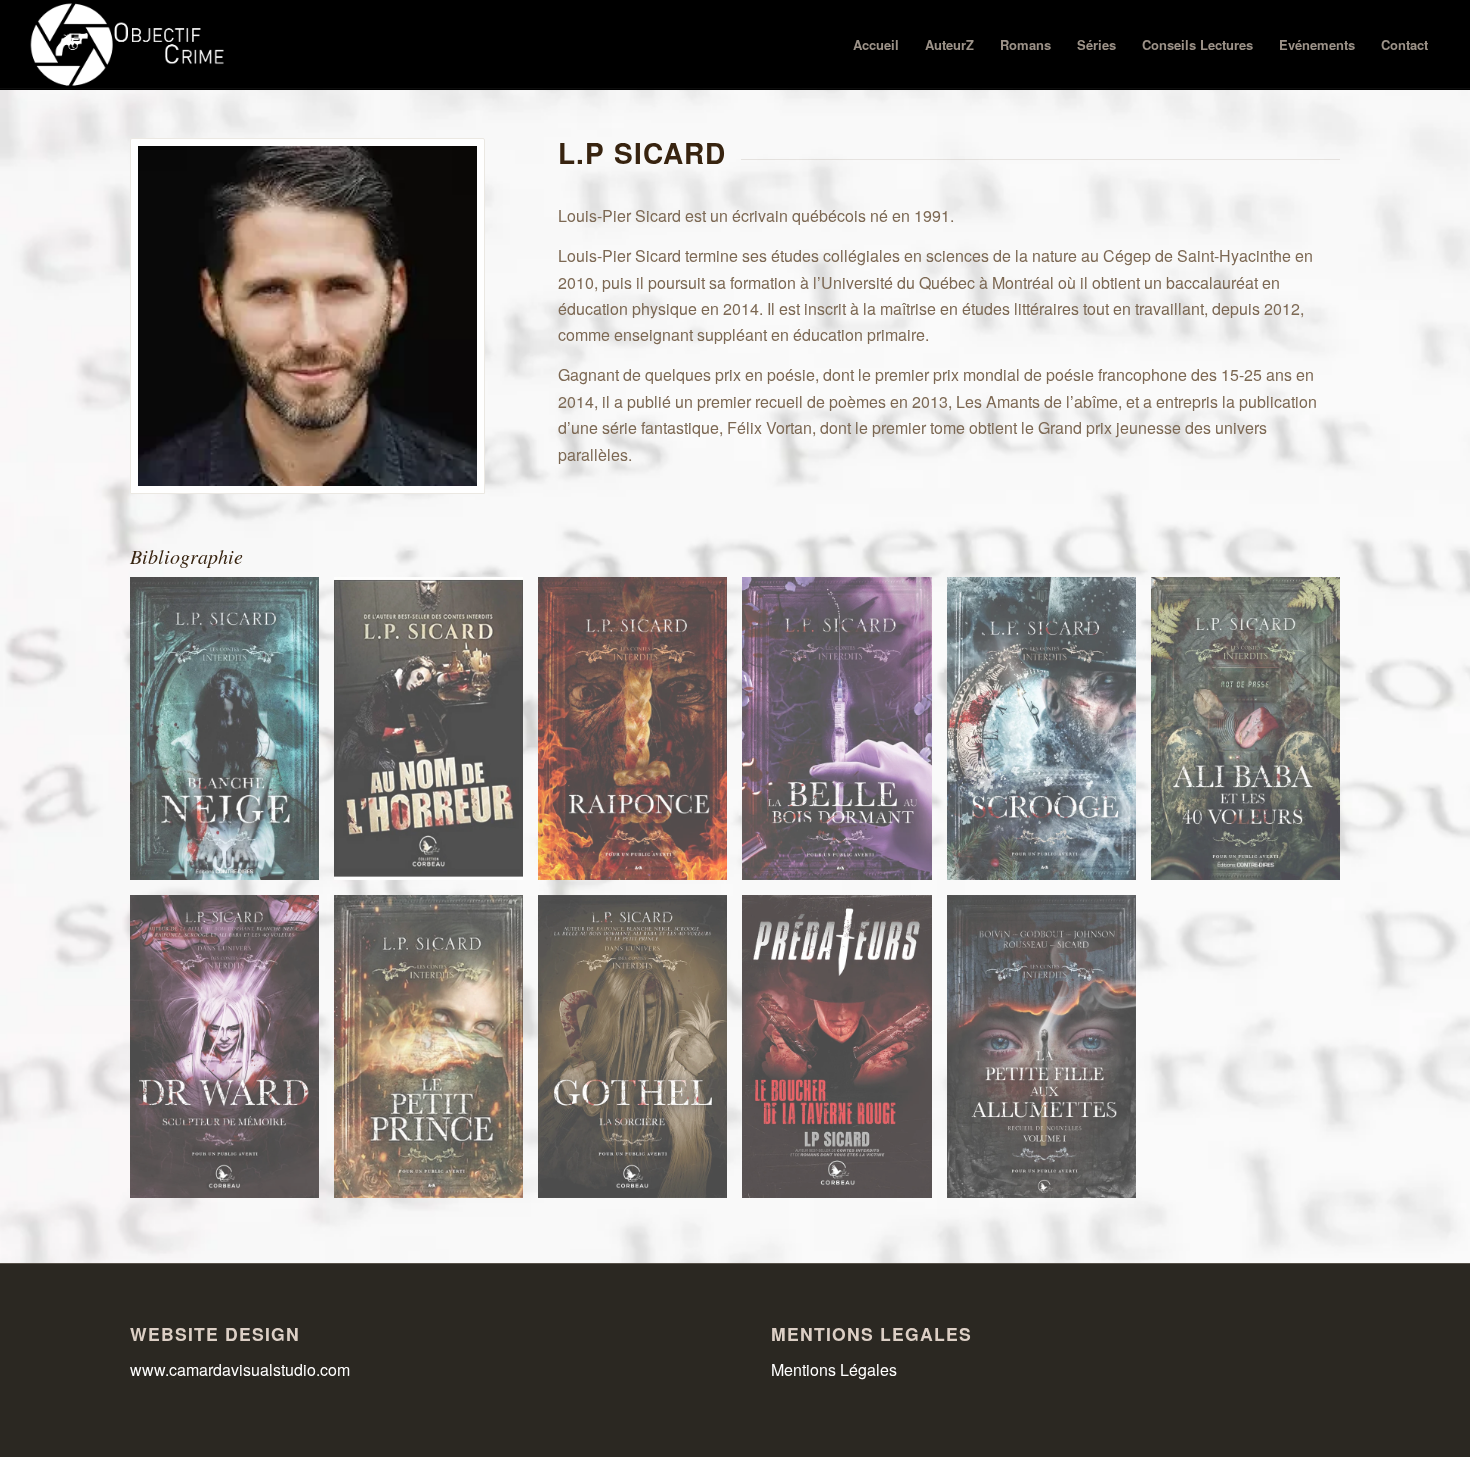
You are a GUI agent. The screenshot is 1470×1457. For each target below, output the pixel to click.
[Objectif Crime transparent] (129, 45)
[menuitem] (876, 45)
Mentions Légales (834, 1369)
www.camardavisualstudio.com (242, 1369)
